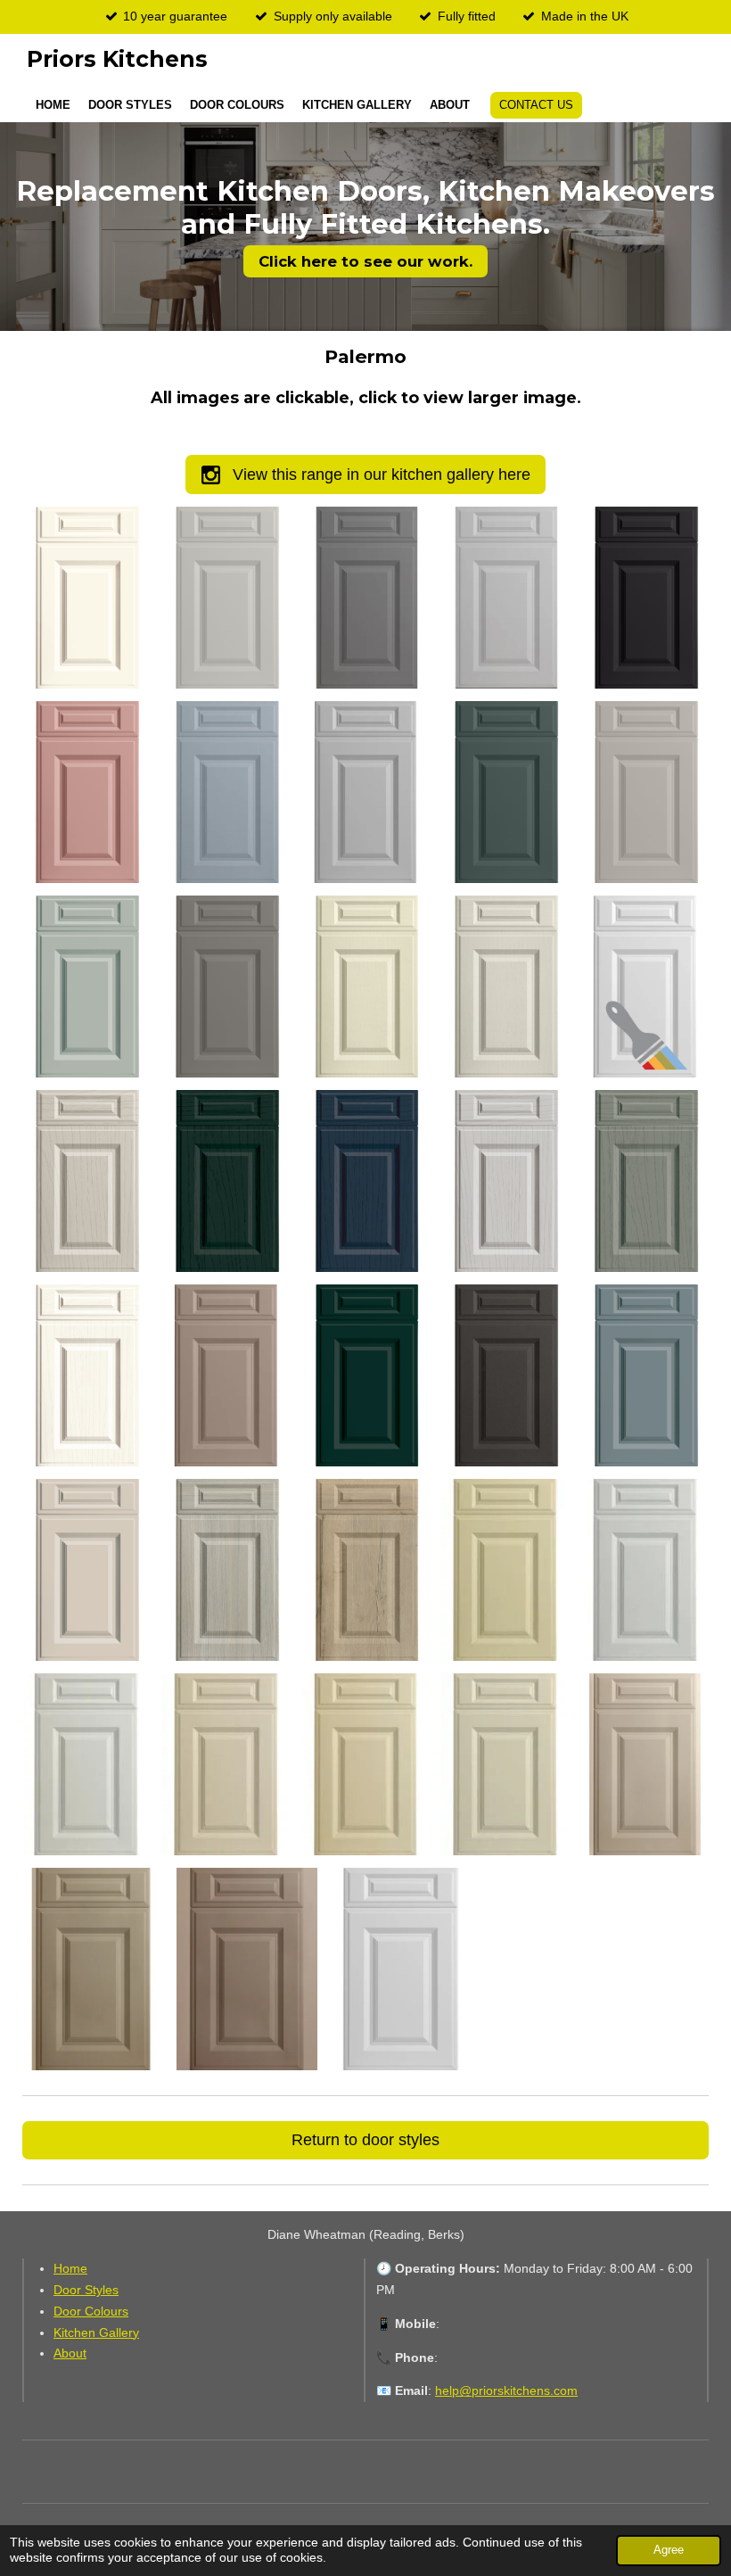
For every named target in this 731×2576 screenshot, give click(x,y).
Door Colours (91, 2311)
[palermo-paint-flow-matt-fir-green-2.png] (226, 1181)
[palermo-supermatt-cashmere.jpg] (226, 1375)
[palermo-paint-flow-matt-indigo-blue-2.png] (366, 1181)
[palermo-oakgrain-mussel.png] (505, 987)
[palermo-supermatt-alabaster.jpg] (505, 1764)
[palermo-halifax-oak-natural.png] (366, 1570)
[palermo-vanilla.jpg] (505, 1570)
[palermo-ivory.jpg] (226, 1764)
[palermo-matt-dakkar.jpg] (93, 1969)
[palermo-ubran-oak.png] (226, 1570)
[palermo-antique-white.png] (86, 598)
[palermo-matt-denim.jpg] (226, 792)
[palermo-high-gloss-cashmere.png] (226, 598)
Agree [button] (669, 2550)
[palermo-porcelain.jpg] (401, 1969)
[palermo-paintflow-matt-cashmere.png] (86, 1181)
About (70, 2353)
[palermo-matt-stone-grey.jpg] (247, 1969)
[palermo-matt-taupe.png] (226, 987)
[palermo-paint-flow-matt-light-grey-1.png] (505, 1181)
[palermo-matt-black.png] (645, 598)
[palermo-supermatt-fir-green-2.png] (366, 1375)
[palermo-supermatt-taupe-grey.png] (86, 1570)
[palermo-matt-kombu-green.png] (505, 792)
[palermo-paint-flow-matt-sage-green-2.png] (645, 1181)
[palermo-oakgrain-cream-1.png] (366, 987)
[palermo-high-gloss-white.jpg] (86, 1764)
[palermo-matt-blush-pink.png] (86, 792)
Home (70, 2268)
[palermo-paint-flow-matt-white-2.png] (86, 1375)
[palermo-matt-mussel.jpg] (645, 1764)
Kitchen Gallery (96, 2332)
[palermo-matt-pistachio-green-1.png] (86, 987)
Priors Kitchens (117, 59)
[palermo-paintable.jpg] (645, 987)
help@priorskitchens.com (506, 2390)
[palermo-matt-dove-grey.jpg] (366, 792)
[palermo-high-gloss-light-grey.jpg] (505, 598)
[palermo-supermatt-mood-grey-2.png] (645, 1375)
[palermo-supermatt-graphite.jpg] (505, 1375)
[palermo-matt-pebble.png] (645, 792)
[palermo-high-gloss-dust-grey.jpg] (366, 598)
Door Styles (86, 2290)
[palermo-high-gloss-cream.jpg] (366, 1764)
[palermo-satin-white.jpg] (645, 1570)
